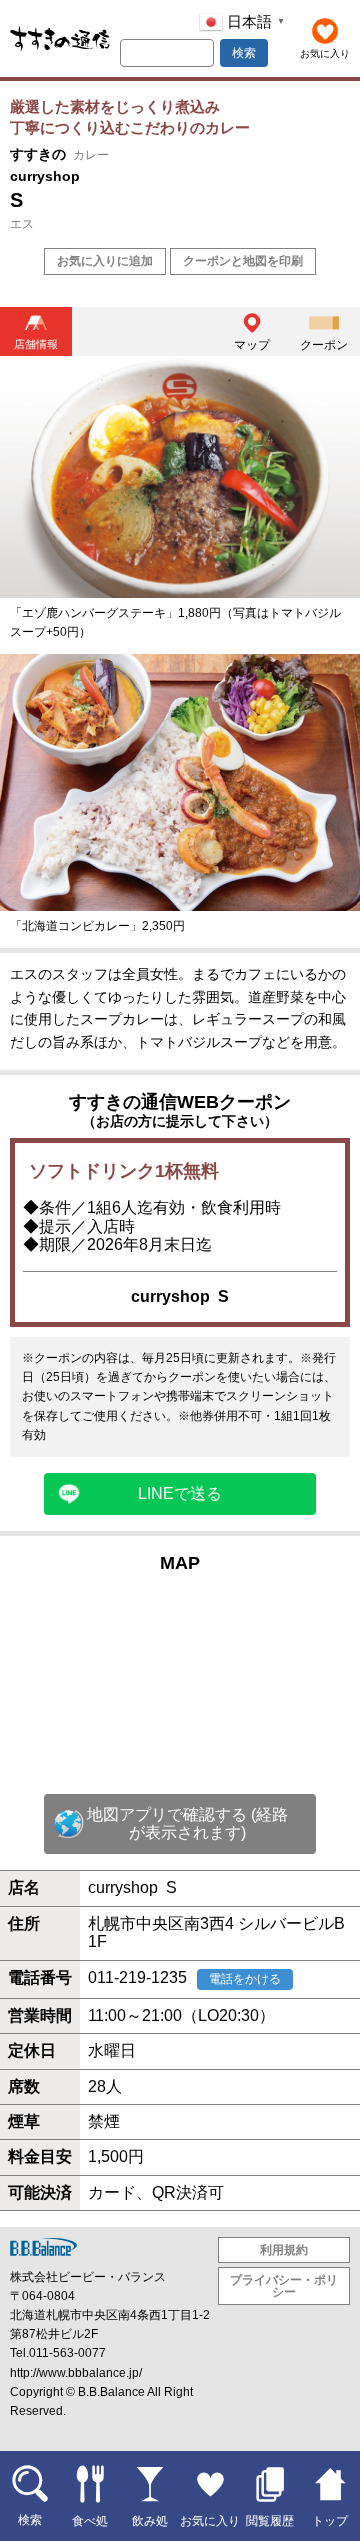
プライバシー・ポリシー (284, 2286)
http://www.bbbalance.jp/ (76, 2373)
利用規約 (284, 2250)
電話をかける (245, 1979)
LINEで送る (180, 1493)
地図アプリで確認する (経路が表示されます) (187, 1823)
